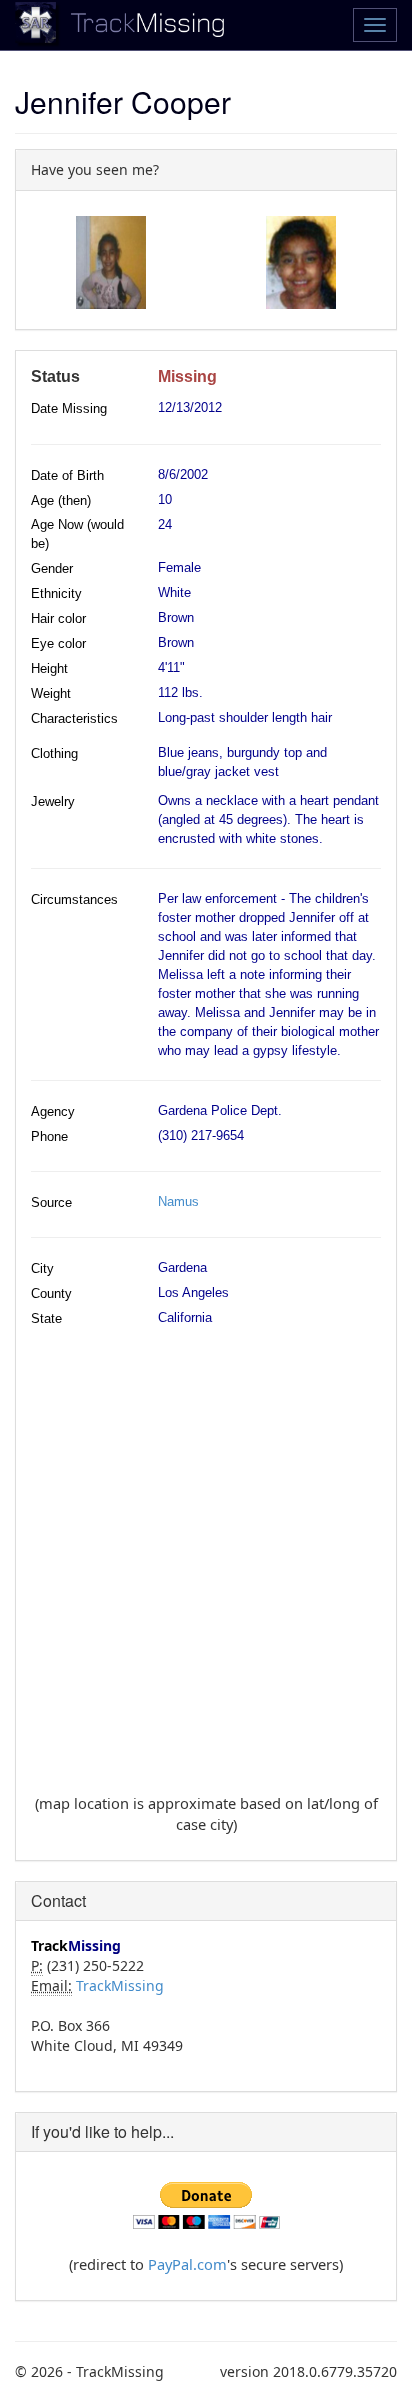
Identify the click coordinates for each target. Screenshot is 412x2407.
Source (51, 1202)
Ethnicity (56, 593)
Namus (178, 1201)
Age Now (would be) (77, 534)
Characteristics (74, 718)
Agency (53, 1111)
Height (49, 668)
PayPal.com (187, 2264)
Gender (52, 568)
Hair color (58, 618)
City (42, 1268)
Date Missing (69, 408)
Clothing (54, 753)
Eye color (58, 643)
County (51, 1293)
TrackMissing (120, 1985)
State (46, 1318)
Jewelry (53, 801)
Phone (49, 1136)
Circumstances (74, 899)
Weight (51, 693)
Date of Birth (67, 475)
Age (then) (61, 500)
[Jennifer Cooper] (111, 262)
